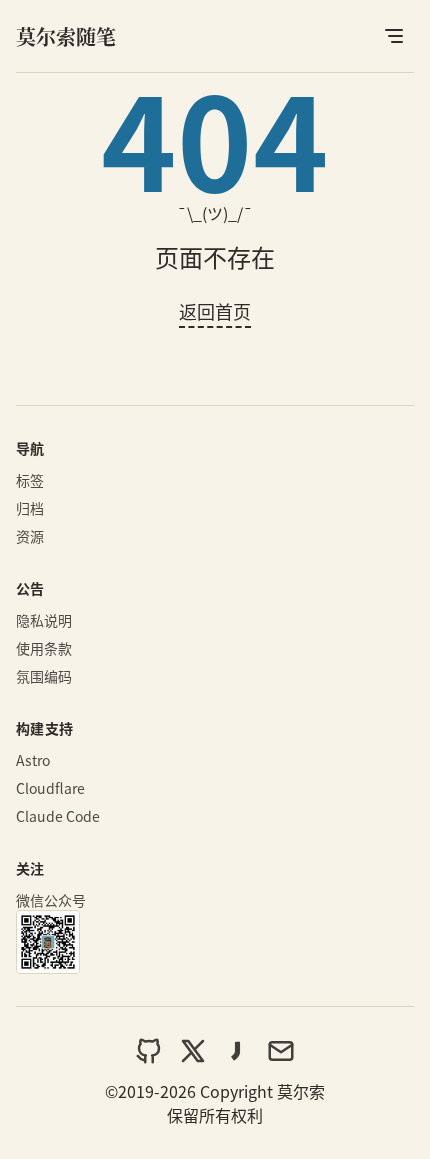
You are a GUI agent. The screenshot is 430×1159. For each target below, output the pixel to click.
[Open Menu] (394, 36)
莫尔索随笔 (66, 36)
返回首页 (215, 311)
